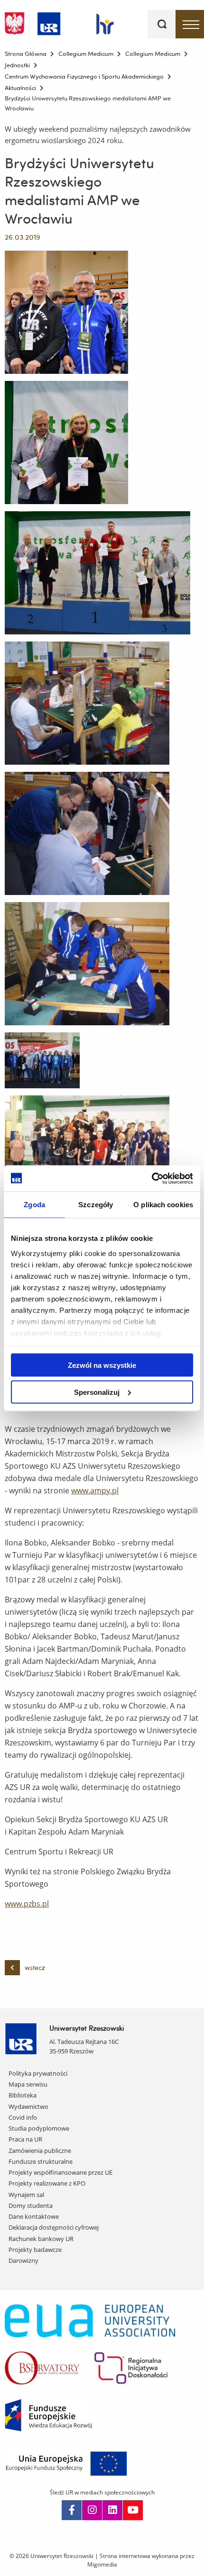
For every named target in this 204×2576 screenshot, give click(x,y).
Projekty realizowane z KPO (47, 2183)
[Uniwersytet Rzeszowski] (49, 22)
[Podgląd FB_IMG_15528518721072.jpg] (97, 573)
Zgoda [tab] (34, 1205)
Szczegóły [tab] (96, 1205)
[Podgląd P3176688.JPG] (42, 1060)
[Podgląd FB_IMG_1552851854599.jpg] (66, 443)
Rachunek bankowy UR (41, 2239)
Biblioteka (23, 2095)
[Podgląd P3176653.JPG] (87, 964)
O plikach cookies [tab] (163, 1205)
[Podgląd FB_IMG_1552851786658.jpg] (66, 312)
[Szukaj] (162, 24)
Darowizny (23, 2260)
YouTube (133, 2510)
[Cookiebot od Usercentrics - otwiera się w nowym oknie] (152, 1178)
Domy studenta (31, 2205)
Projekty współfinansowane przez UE (60, 2172)
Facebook (72, 2510)
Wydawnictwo (28, 2106)
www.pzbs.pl (27, 1904)
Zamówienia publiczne (40, 2151)
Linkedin (112, 2510)
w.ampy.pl (101, 1491)
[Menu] (190, 24)
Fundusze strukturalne (41, 2161)
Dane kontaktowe (34, 2216)
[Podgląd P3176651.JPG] (87, 833)
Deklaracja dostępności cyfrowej (54, 2227)
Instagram (92, 2510)
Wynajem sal (26, 2195)
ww (77, 1491)
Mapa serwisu (28, 2084)
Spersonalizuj (97, 1392)
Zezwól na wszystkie (102, 1365)
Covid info (23, 2117)
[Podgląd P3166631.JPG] (87, 703)
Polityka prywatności (38, 2073)
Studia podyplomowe (39, 2128)
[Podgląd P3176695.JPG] (87, 1157)
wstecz (35, 1968)
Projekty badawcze (35, 2250)
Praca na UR (25, 2139)
